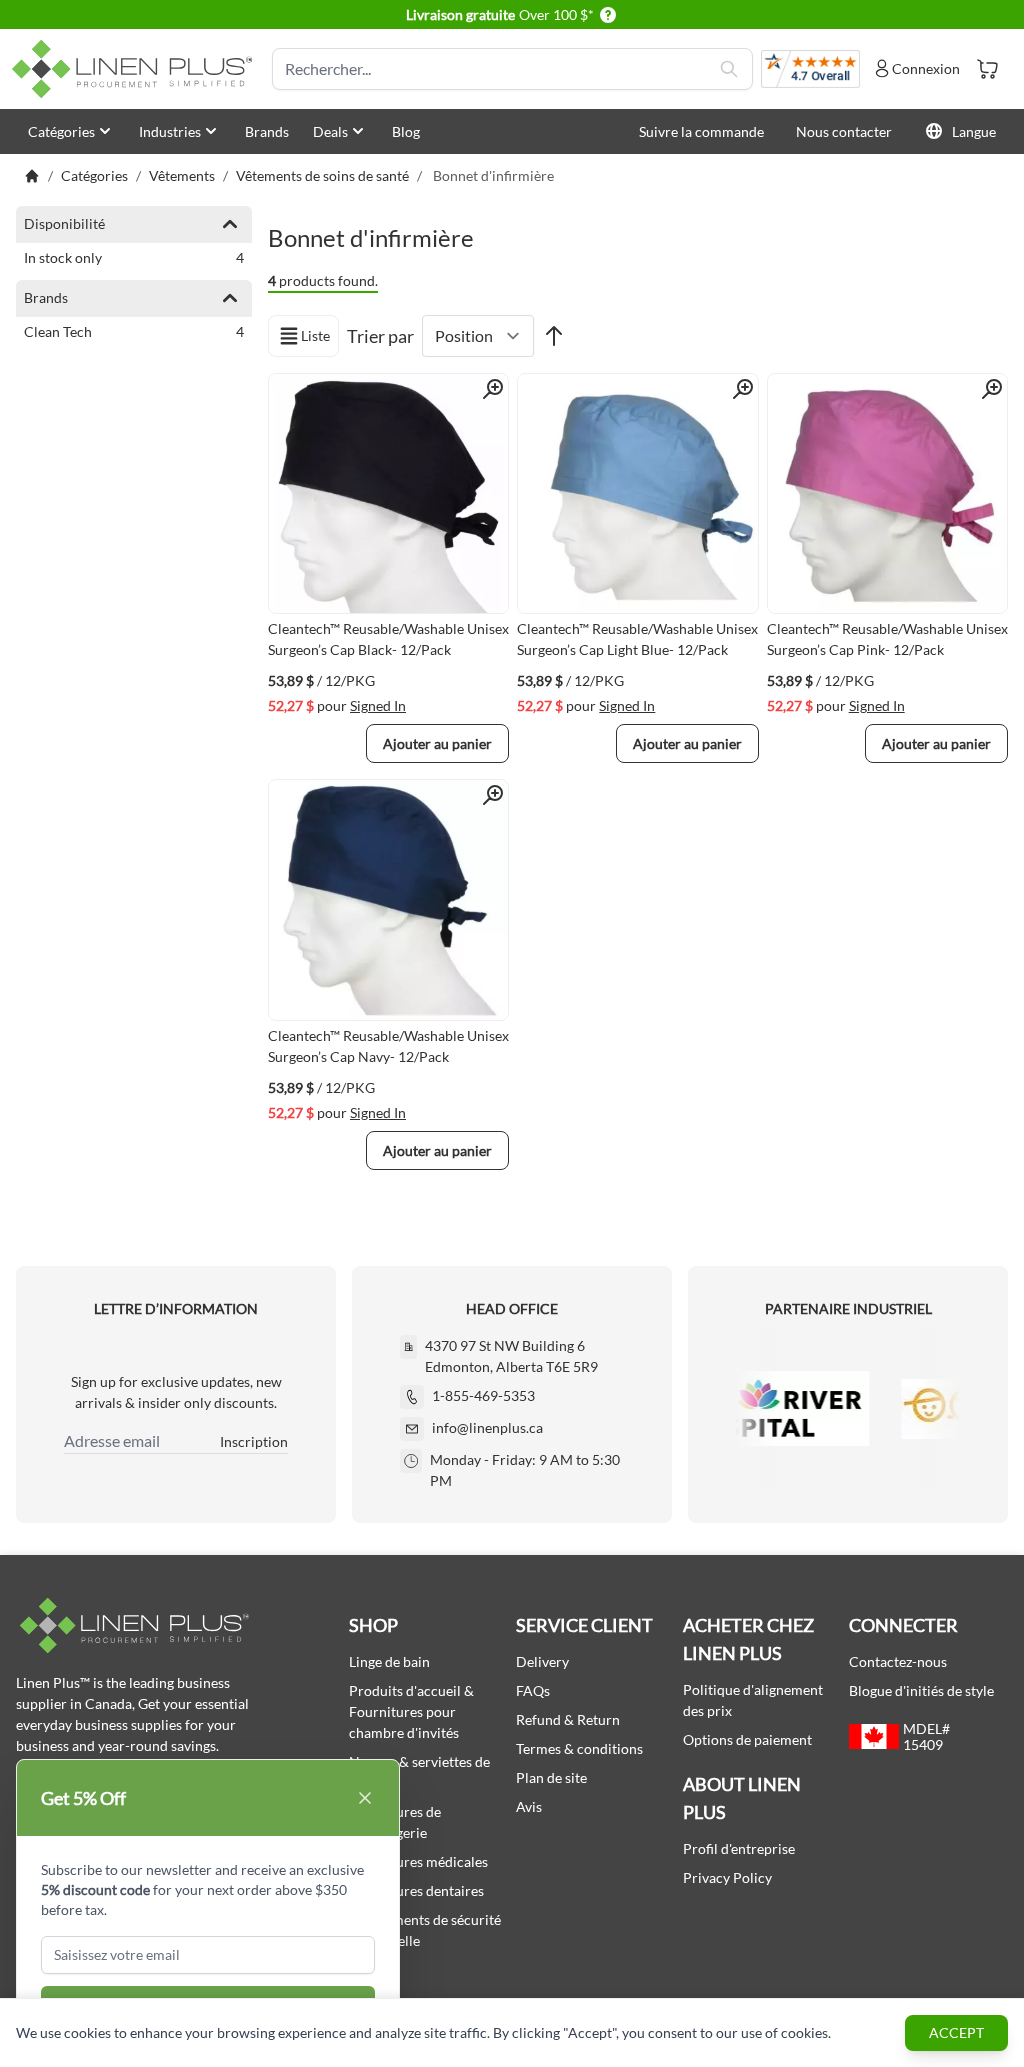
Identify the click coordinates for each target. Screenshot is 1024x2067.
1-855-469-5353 (483, 1395)
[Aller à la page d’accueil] (32, 176)
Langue (974, 131)
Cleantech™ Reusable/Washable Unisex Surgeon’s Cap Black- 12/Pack (388, 639)
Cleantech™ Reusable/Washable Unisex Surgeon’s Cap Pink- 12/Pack (887, 639)
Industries (170, 131)
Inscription (254, 1441)
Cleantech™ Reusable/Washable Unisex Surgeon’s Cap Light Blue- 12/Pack (637, 639)
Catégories (61, 131)
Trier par (380, 336)
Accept (956, 2032)
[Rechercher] (729, 69)
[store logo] (136, 69)
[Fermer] (365, 1798)
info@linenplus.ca (487, 1427)
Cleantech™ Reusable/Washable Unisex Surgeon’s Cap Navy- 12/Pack (388, 1046)
